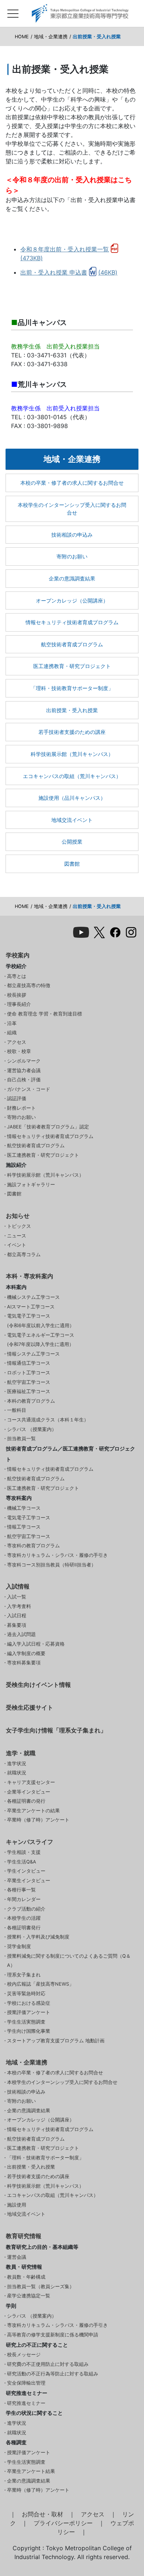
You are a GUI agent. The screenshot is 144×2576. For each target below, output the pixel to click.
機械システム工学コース (33, 1297)
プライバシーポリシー (63, 2523)
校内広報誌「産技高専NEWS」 (40, 1984)
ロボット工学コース (29, 1373)
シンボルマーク (24, 1061)
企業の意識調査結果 (72, 578)
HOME (22, 37)
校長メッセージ (24, 2355)
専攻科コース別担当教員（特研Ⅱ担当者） (52, 1565)
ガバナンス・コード (29, 1089)
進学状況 (17, 1764)
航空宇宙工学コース (29, 1382)
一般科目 (17, 1410)
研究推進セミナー (26, 2403)
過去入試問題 (21, 1634)
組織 (12, 1033)
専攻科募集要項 (24, 1663)
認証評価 (17, 1098)
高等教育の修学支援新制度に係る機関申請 (53, 2335)
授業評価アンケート (29, 2012)
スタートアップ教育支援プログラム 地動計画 (56, 2041)
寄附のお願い (72, 556)
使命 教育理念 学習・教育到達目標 (44, 1014)
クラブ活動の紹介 (26, 1909)
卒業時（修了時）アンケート (38, 1820)
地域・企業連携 (51, 37)
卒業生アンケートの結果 (33, 1811)
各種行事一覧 (21, 1890)
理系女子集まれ (24, 1975)
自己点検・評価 (24, 1080)
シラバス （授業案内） (32, 1429)
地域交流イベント (72, 820)
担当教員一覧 (21, 1439)
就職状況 (17, 1773)
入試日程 (17, 1616)
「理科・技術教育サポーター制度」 (72, 688)
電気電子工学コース (29, 1518)
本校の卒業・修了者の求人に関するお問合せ (72, 483)
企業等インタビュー (29, 1792)
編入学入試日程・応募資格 (36, 1644)
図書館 (72, 864)
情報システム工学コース (33, 1354)
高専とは (17, 976)
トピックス (19, 1226)
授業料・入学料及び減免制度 (38, 1937)
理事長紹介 (19, 1004)
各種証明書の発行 (26, 1801)
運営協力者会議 (24, 1070)
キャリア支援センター (31, 1782)
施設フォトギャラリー (31, 1185)
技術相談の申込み (72, 535)
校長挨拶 (17, 995)
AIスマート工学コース (31, 1307)
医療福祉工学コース (29, 1391)
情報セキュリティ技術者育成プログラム (72, 622)
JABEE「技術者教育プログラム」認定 (48, 1127)
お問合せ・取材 (42, 2514)
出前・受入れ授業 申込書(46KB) (69, 272)
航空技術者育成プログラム (72, 644)
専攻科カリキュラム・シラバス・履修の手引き (57, 1555)
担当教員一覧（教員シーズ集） (41, 2287)
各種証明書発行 (24, 1928)
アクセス (17, 1042)
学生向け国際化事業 (29, 2031)
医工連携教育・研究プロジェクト (72, 666)
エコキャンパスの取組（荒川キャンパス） (72, 776)
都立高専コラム (24, 1255)
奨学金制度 (19, 1946)
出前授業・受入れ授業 (72, 710)
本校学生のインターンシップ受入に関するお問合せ (72, 509)
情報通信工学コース (29, 1363)
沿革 (12, 1023)
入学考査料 (19, 1606)
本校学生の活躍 (24, 1918)
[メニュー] (13, 12)
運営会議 (17, 2257)
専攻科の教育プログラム (33, 1546)
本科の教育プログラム (31, 1401)
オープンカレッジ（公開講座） (72, 600)
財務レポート (21, 1108)
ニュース (17, 1236)
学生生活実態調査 (26, 2022)
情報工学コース (24, 1527)
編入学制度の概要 (26, 1653)
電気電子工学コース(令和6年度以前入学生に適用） (41, 1321)
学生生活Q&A (22, 1862)
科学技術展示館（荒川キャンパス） (72, 754)
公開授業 (72, 842)
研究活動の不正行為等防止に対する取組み (53, 2374)
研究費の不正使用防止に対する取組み (48, 2364)
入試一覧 (17, 1597)
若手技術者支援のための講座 (72, 732)
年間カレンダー (24, 1899)
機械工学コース (24, 1508)
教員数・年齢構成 (26, 2277)
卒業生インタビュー (29, 1881)
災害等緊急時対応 (26, 1994)
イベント (17, 1245)
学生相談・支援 (24, 1852)
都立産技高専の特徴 (29, 985)
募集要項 (17, 1625)
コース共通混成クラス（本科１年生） (48, 1420)
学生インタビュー (26, 1871)
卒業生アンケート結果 (31, 2471)
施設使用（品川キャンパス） (72, 798)
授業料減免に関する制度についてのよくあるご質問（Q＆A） (69, 1961)
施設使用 (17, 2205)
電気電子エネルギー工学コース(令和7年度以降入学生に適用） (41, 1340)
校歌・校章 (19, 1051)
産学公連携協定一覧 (29, 2296)
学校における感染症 (29, 2003)
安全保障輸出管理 (26, 2383)
